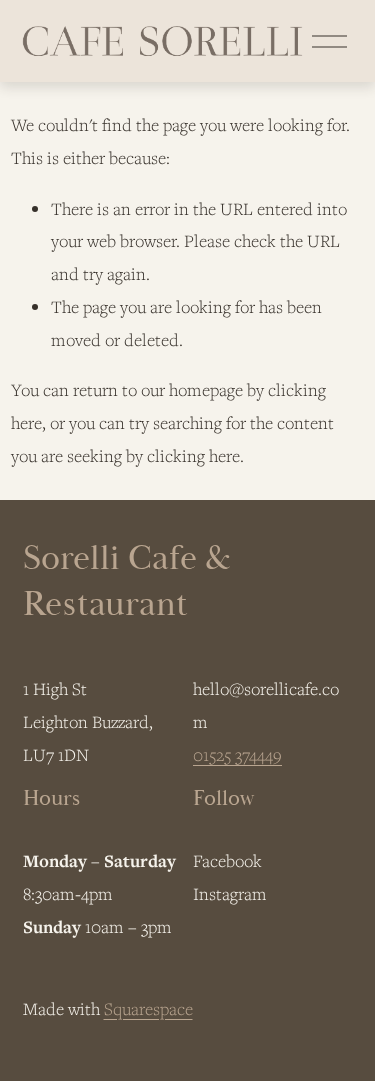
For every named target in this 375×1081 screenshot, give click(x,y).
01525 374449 (237, 754)
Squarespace (148, 1008)
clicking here (193, 455)
